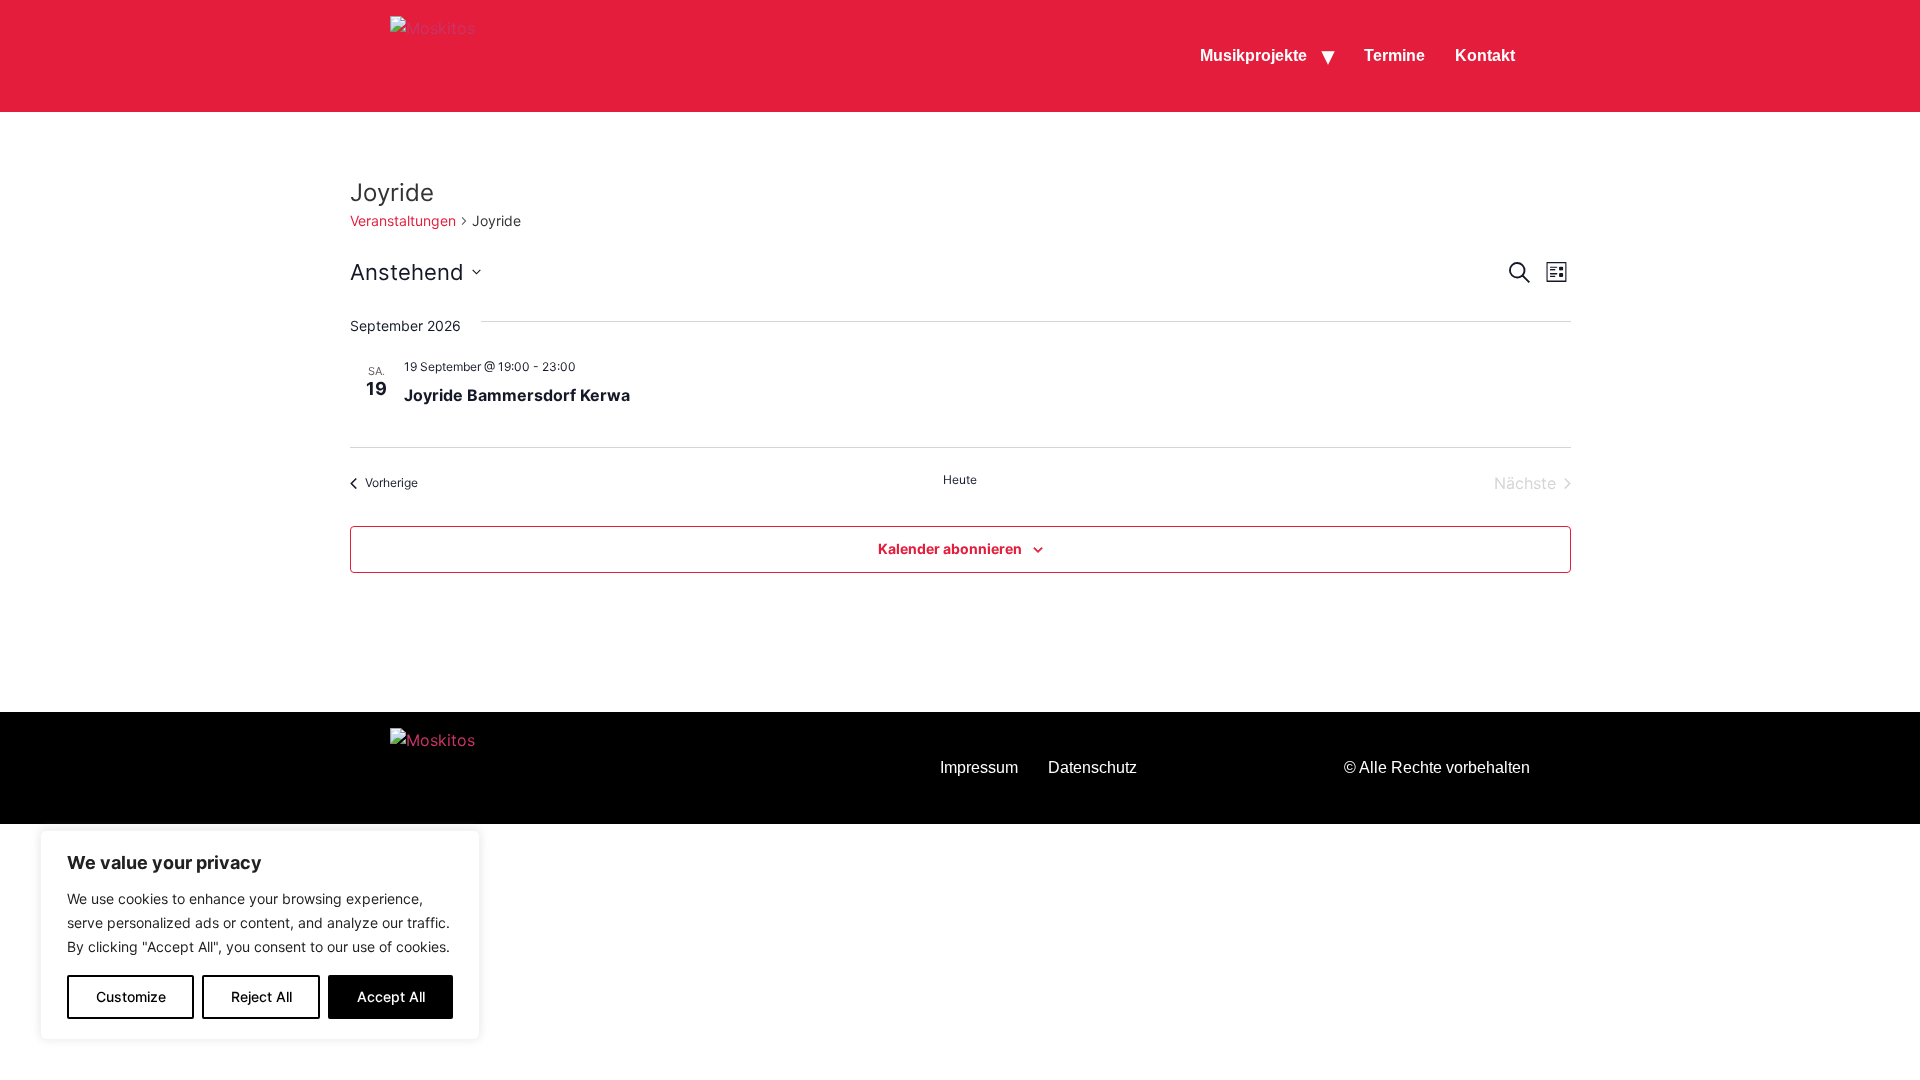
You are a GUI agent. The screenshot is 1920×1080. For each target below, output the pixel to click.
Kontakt (1485, 55)
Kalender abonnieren (950, 548)
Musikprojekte (1253, 55)
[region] (260, 935)
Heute (960, 479)
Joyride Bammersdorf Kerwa (517, 395)
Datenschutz (1092, 767)
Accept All (391, 996)
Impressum (979, 767)
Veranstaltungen (403, 220)
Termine (1394, 55)
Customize (131, 996)
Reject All (261, 996)
